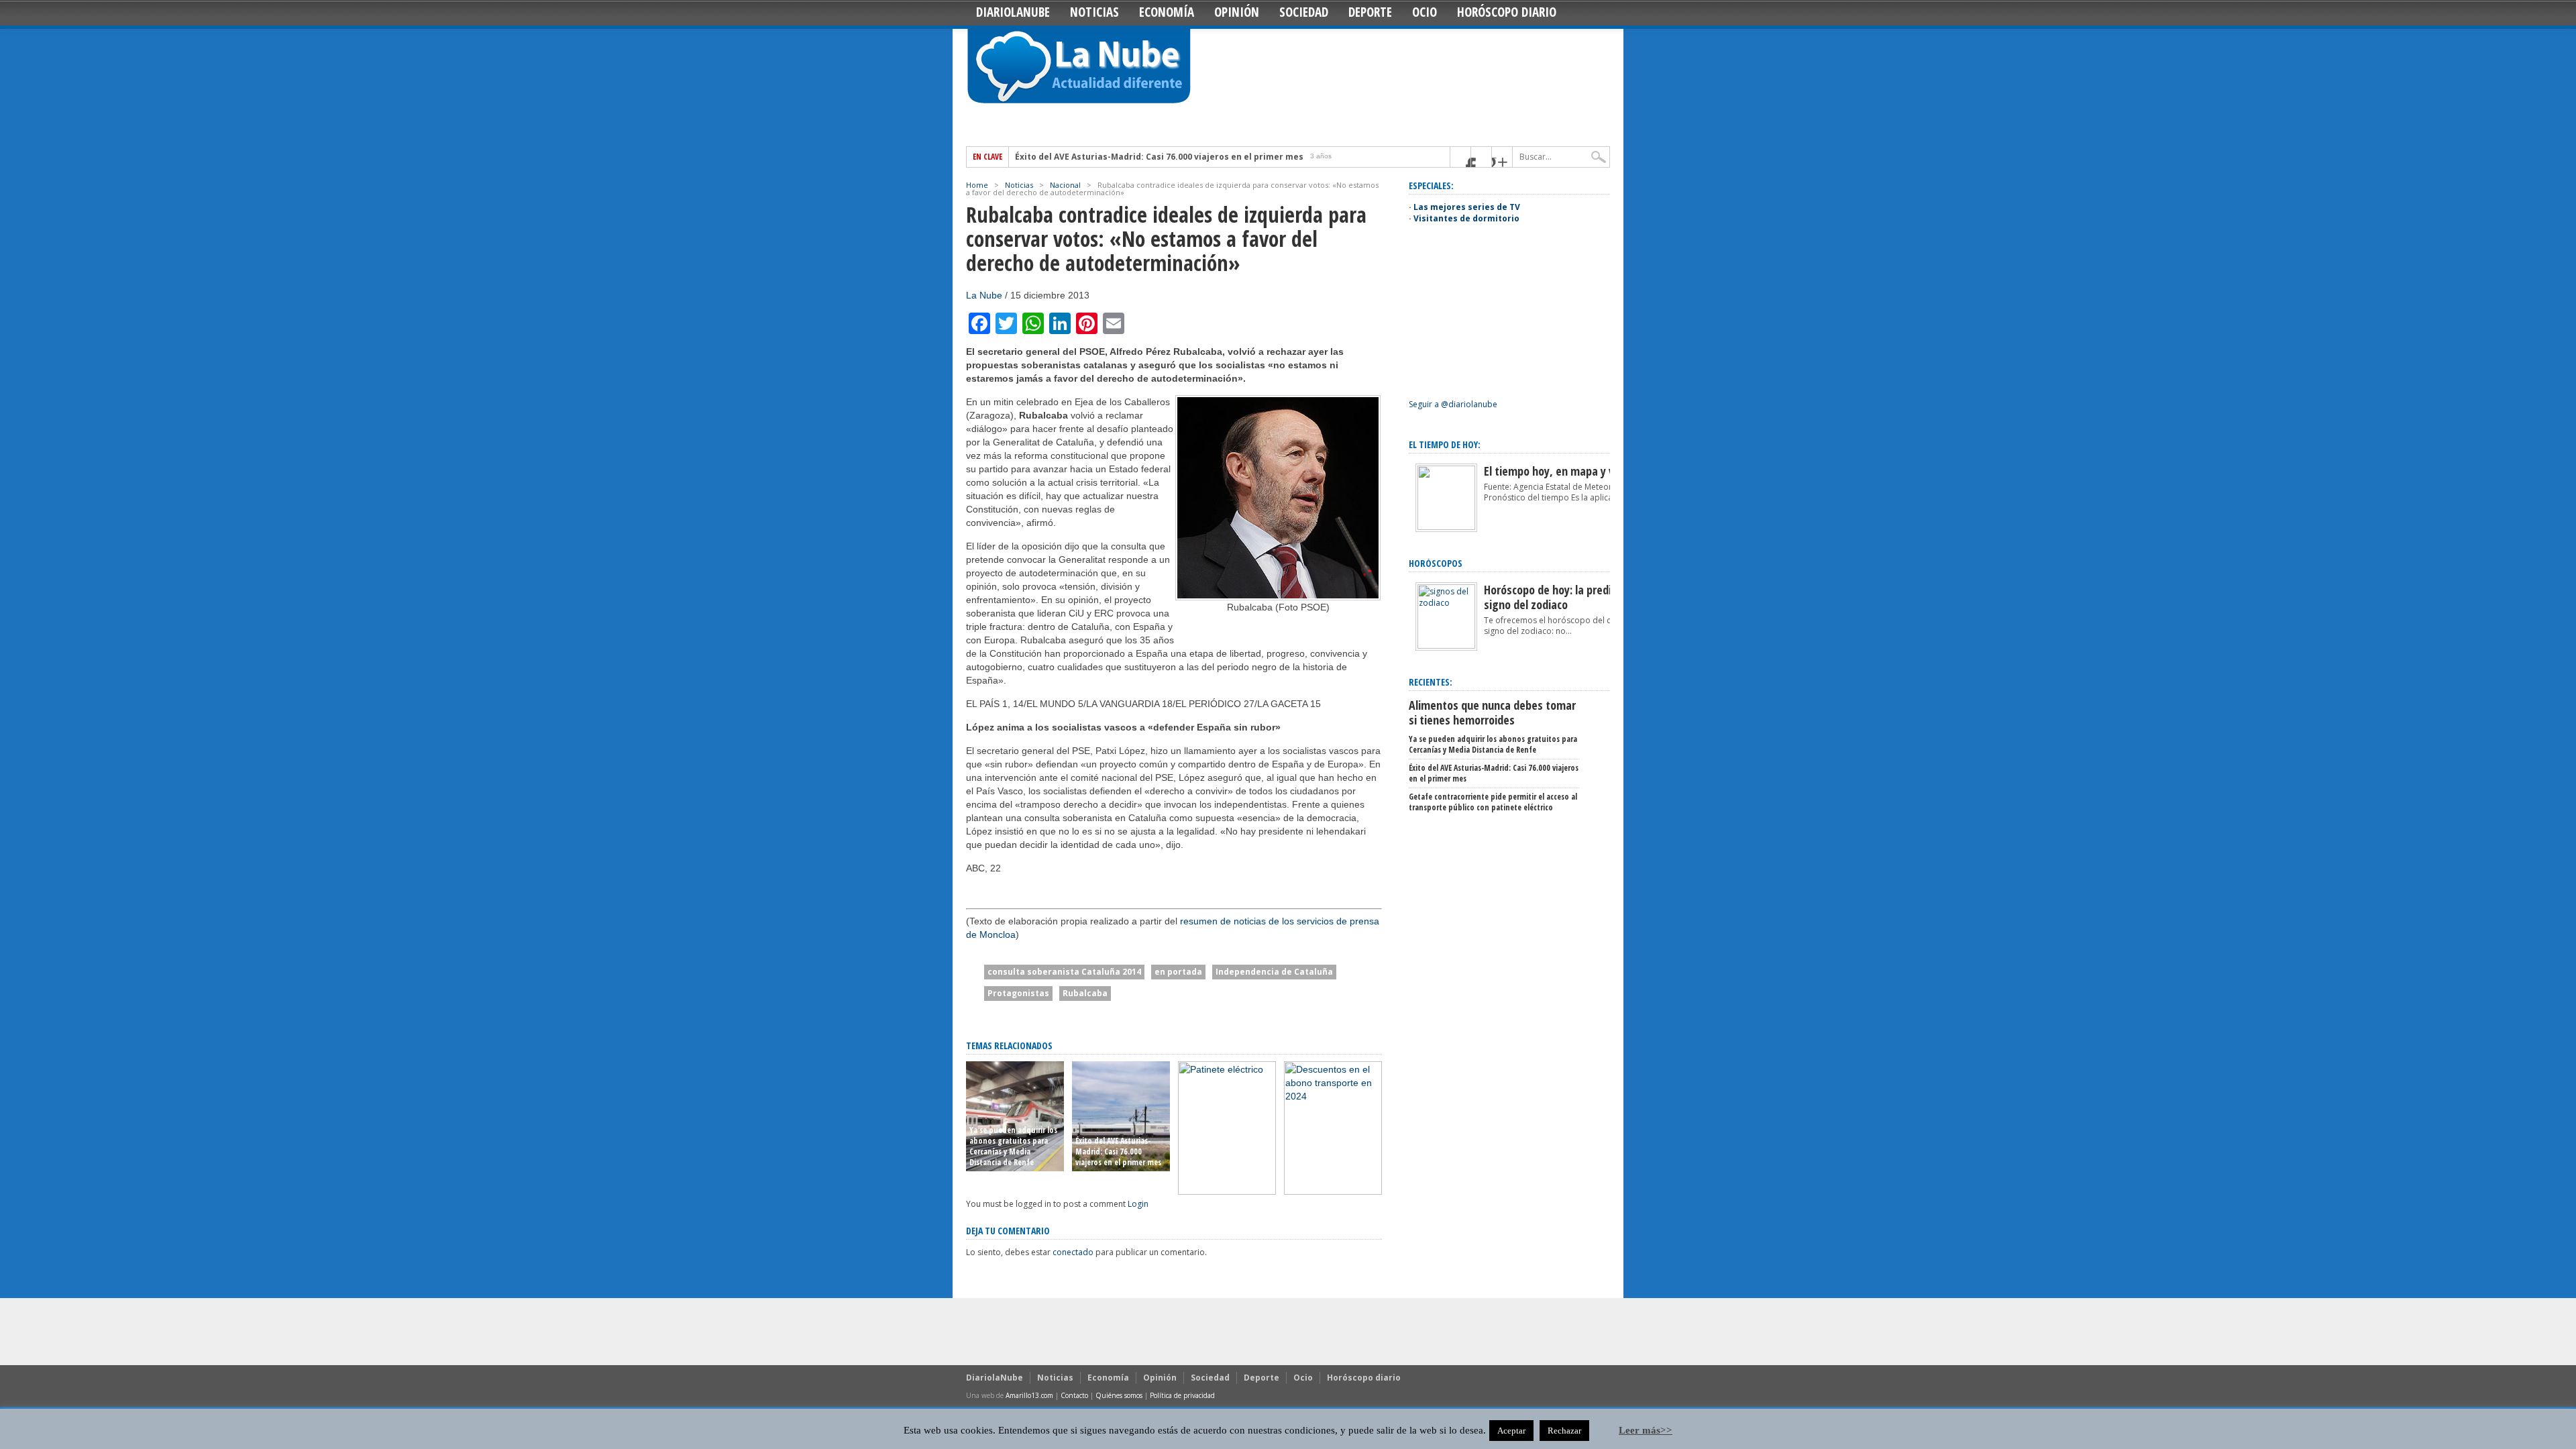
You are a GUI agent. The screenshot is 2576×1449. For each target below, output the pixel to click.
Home (977, 185)
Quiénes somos (1119, 1395)
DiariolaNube (1013, 12)
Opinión (1237, 12)
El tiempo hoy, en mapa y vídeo (1559, 471)
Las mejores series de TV (1467, 207)
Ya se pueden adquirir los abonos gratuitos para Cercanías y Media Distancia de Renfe (1013, 1146)
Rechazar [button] (1564, 1431)
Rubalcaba (1085, 993)
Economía (1167, 12)
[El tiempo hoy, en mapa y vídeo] (1446, 527)
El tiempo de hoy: (1445, 444)
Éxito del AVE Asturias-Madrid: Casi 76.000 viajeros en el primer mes (1159, 157)
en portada (1178, 972)
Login (1138, 1204)
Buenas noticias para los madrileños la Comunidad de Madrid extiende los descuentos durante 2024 (1332, 1146)
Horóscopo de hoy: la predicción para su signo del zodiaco (1579, 597)
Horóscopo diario (1507, 12)
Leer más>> (1646, 1430)
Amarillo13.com (1029, 1395)
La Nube (984, 295)
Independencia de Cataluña (1274, 972)
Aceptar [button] (1511, 1431)
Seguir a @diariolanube (1453, 404)
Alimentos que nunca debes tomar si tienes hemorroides (1492, 712)
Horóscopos (1436, 563)
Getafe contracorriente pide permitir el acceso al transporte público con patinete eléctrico (1225, 1146)
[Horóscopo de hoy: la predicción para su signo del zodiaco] (1446, 646)
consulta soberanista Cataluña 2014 (1064, 972)
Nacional (1065, 185)
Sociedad (1304, 12)
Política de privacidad (1182, 1395)
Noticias (1094, 12)
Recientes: (1431, 682)
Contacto (1074, 1395)
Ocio (1425, 12)
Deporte (1370, 12)
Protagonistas (1018, 993)
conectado (1073, 1252)
